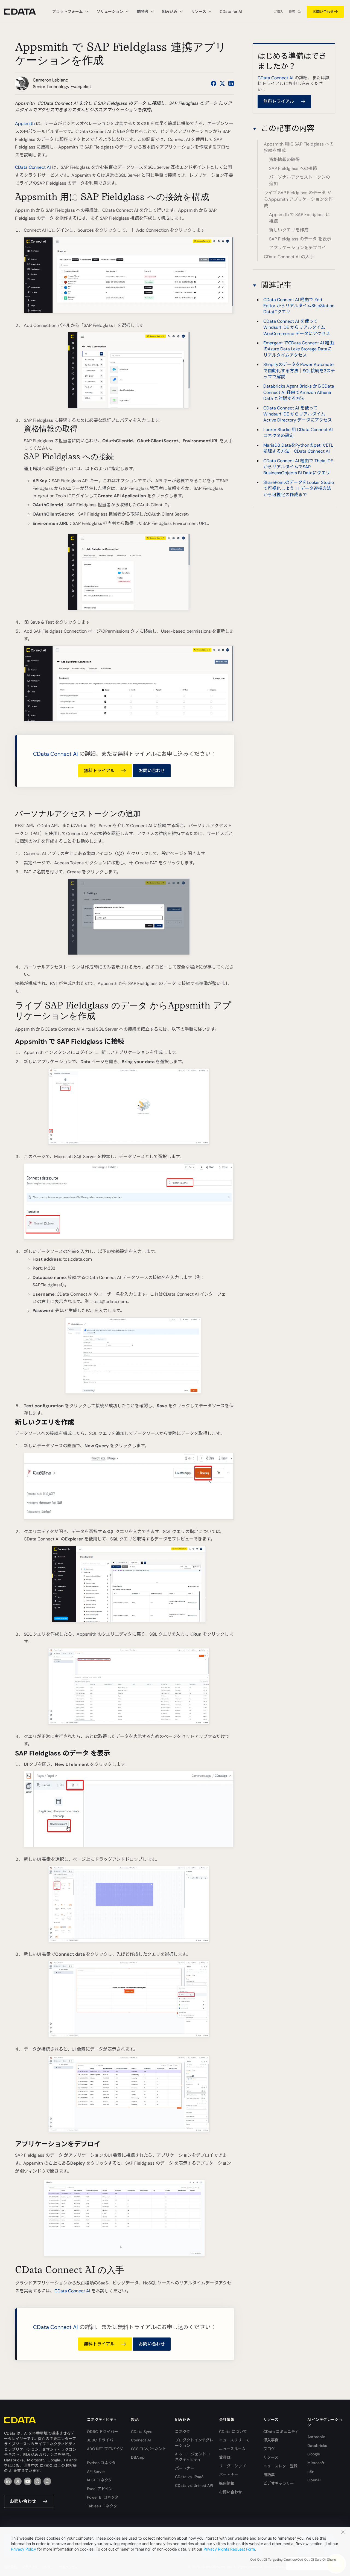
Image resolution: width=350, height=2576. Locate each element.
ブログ (269, 2449)
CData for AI (231, 11)
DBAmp (138, 2457)
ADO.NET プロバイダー (105, 2452)
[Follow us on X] (222, 83)
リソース (271, 2457)
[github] (37, 2481)
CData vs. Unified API (194, 2485)
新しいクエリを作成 (289, 230)
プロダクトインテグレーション (194, 2443)
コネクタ (183, 2432)
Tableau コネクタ (102, 2506)
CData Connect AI (33, 167)
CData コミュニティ (281, 2432)
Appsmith (25, 123)
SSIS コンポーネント (149, 2449)
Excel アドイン (100, 2489)
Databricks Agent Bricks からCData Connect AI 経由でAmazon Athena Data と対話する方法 (299, 392)
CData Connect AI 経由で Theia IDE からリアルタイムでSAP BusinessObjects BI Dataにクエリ (298, 467)
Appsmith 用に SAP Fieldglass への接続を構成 (299, 148)
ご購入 (278, 12)
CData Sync (142, 2432)
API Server (96, 2472)
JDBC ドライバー (102, 2440)
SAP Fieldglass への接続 (293, 168)
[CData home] (24, 12)
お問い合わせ (323, 12)
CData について (233, 2432)
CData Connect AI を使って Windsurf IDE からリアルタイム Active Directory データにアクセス (298, 414)
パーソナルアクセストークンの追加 (300, 181)
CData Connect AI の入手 (289, 257)
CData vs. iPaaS (189, 2477)
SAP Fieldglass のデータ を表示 (300, 239)
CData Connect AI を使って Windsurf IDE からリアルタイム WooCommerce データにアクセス (297, 327)
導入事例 (271, 2440)
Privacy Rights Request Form (229, 2549)
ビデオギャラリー (279, 2483)
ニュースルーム (232, 2449)
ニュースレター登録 (280, 2466)
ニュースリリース (234, 2440)
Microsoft (316, 2463)
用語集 (269, 2475)
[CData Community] (47, 2481)
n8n (311, 2472)
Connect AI (141, 2440)
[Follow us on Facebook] (214, 83)
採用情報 (227, 2483)
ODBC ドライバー (103, 2432)
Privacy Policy (24, 2549)
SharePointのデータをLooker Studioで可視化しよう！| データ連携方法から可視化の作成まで (299, 489)
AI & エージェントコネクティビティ (192, 2457)
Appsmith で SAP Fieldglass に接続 (300, 218)
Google (314, 2454)
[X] (18, 2481)
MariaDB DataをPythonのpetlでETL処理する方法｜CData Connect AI (298, 448)
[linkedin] (8, 2481)
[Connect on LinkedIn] (231, 83)
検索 (292, 12)
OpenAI (314, 2480)
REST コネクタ (99, 2480)
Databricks (317, 2446)
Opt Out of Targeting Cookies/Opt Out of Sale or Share (293, 2560)
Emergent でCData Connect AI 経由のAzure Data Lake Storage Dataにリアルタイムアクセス (299, 349)
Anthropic (316, 2437)
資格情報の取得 (284, 160)
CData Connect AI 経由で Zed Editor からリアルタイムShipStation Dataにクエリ (299, 306)
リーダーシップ (232, 2466)
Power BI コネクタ (103, 2497)
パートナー (185, 2468)
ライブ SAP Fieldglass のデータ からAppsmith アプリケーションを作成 (298, 199)
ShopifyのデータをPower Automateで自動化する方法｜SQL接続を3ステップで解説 (299, 371)
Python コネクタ (101, 2463)
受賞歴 (225, 2457)
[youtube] (28, 2481)
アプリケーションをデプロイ (297, 248)
